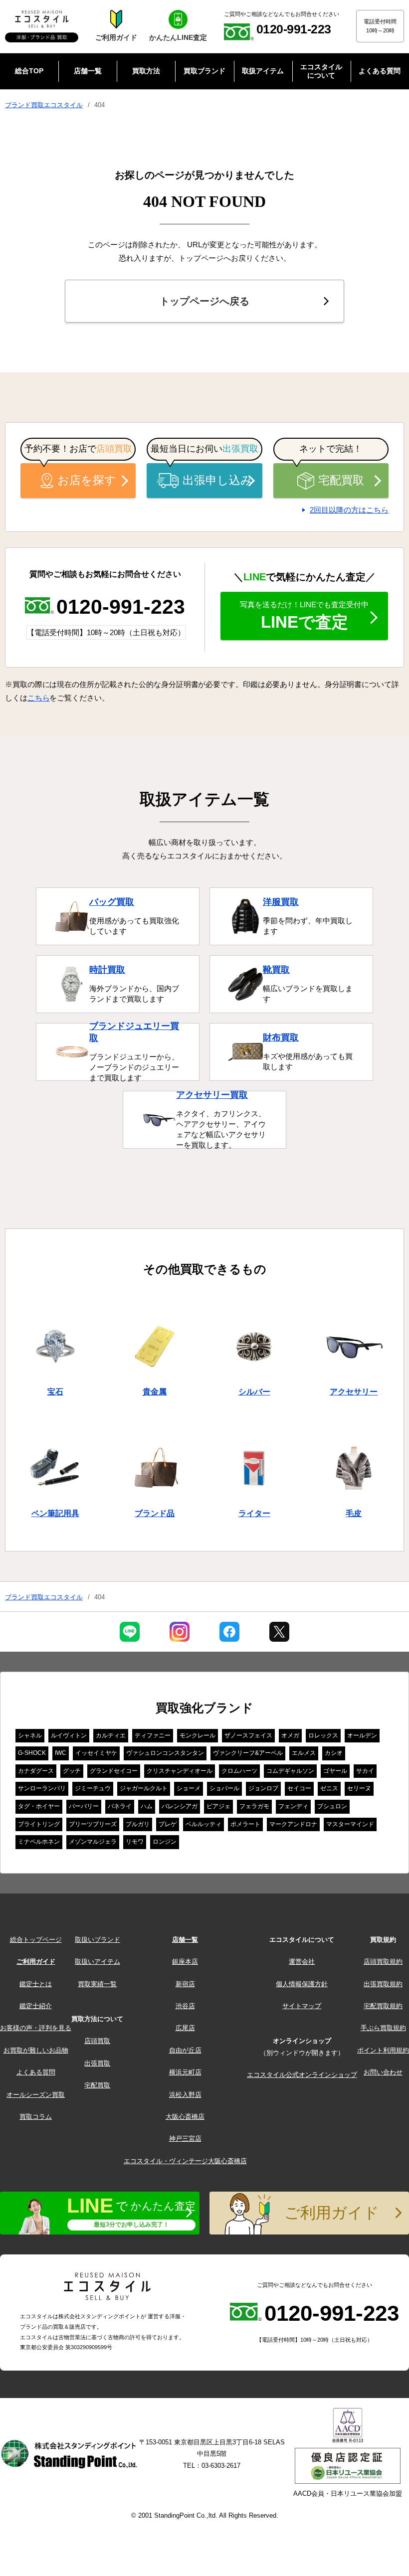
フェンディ (293, 1806)
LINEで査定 (304, 616)
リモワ (135, 1842)
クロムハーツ (239, 1771)
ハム (147, 1806)
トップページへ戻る (204, 301)
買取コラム (36, 2117)
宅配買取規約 (383, 2006)
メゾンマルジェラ (93, 1842)
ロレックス (323, 1735)
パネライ (120, 1806)
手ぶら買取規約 (383, 2028)
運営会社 (302, 1962)
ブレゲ (168, 1824)
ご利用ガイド (36, 1962)
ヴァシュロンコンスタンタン (165, 1753)
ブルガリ (138, 1824)
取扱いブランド (98, 1940)
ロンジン (165, 1842)
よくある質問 (36, 2072)
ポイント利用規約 (383, 2050)
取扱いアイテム (98, 1962)
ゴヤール (335, 1771)
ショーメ (189, 1788)
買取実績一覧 (97, 1984)
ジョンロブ (263, 1788)
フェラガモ (254, 1806)
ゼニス (329, 1788)
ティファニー (153, 1735)
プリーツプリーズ (93, 1824)
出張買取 (97, 2063)
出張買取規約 (383, 1984)
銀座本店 (185, 1962)
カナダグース (36, 1771)
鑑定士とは (36, 1984)
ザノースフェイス (248, 1735)
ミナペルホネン (39, 1842)
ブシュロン (332, 1806)
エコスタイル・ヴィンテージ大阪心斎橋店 (185, 2161)
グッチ (72, 1771)
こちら (39, 698)
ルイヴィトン (69, 1735)
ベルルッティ (204, 1824)
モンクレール (198, 1735)
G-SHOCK (32, 1753)
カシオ (334, 1753)
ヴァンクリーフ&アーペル (248, 1753)
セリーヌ (359, 1788)
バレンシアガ (180, 1806)
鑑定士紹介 (36, 2006)
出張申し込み (217, 480)
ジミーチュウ (93, 1788)
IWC (61, 1753)
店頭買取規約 (383, 1962)
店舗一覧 (185, 1940)
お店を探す (87, 480)
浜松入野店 (185, 2095)
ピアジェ (218, 1806)
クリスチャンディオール (180, 1771)
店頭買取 (97, 2041)
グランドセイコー (114, 1771)
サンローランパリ (42, 1788)
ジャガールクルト (144, 1788)
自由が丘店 (185, 2050)
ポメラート (245, 1824)
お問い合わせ (383, 2072)
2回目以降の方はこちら (349, 510)
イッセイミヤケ (96, 1753)
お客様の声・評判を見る (36, 2028)
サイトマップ (302, 2006)
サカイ (365, 1771)
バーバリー (84, 1806)
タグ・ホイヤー (39, 1806)
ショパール (224, 1788)
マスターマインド (350, 1824)
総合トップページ (36, 1940)
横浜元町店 (185, 2072)
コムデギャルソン (290, 1771)
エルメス (304, 1753)
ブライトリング (39, 1824)
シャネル (30, 1735)
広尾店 (185, 2028)
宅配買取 (341, 480)
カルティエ (111, 1735)
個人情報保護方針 (302, 1984)
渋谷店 (185, 2006)
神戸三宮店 (185, 2139)
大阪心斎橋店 (185, 2117)
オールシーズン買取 (36, 2095)
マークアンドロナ (293, 1824)
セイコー (299, 1788)
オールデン (362, 1735)
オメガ (290, 1735)
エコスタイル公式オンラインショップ (302, 2075)
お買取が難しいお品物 (36, 2050)
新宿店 (185, 1984)
